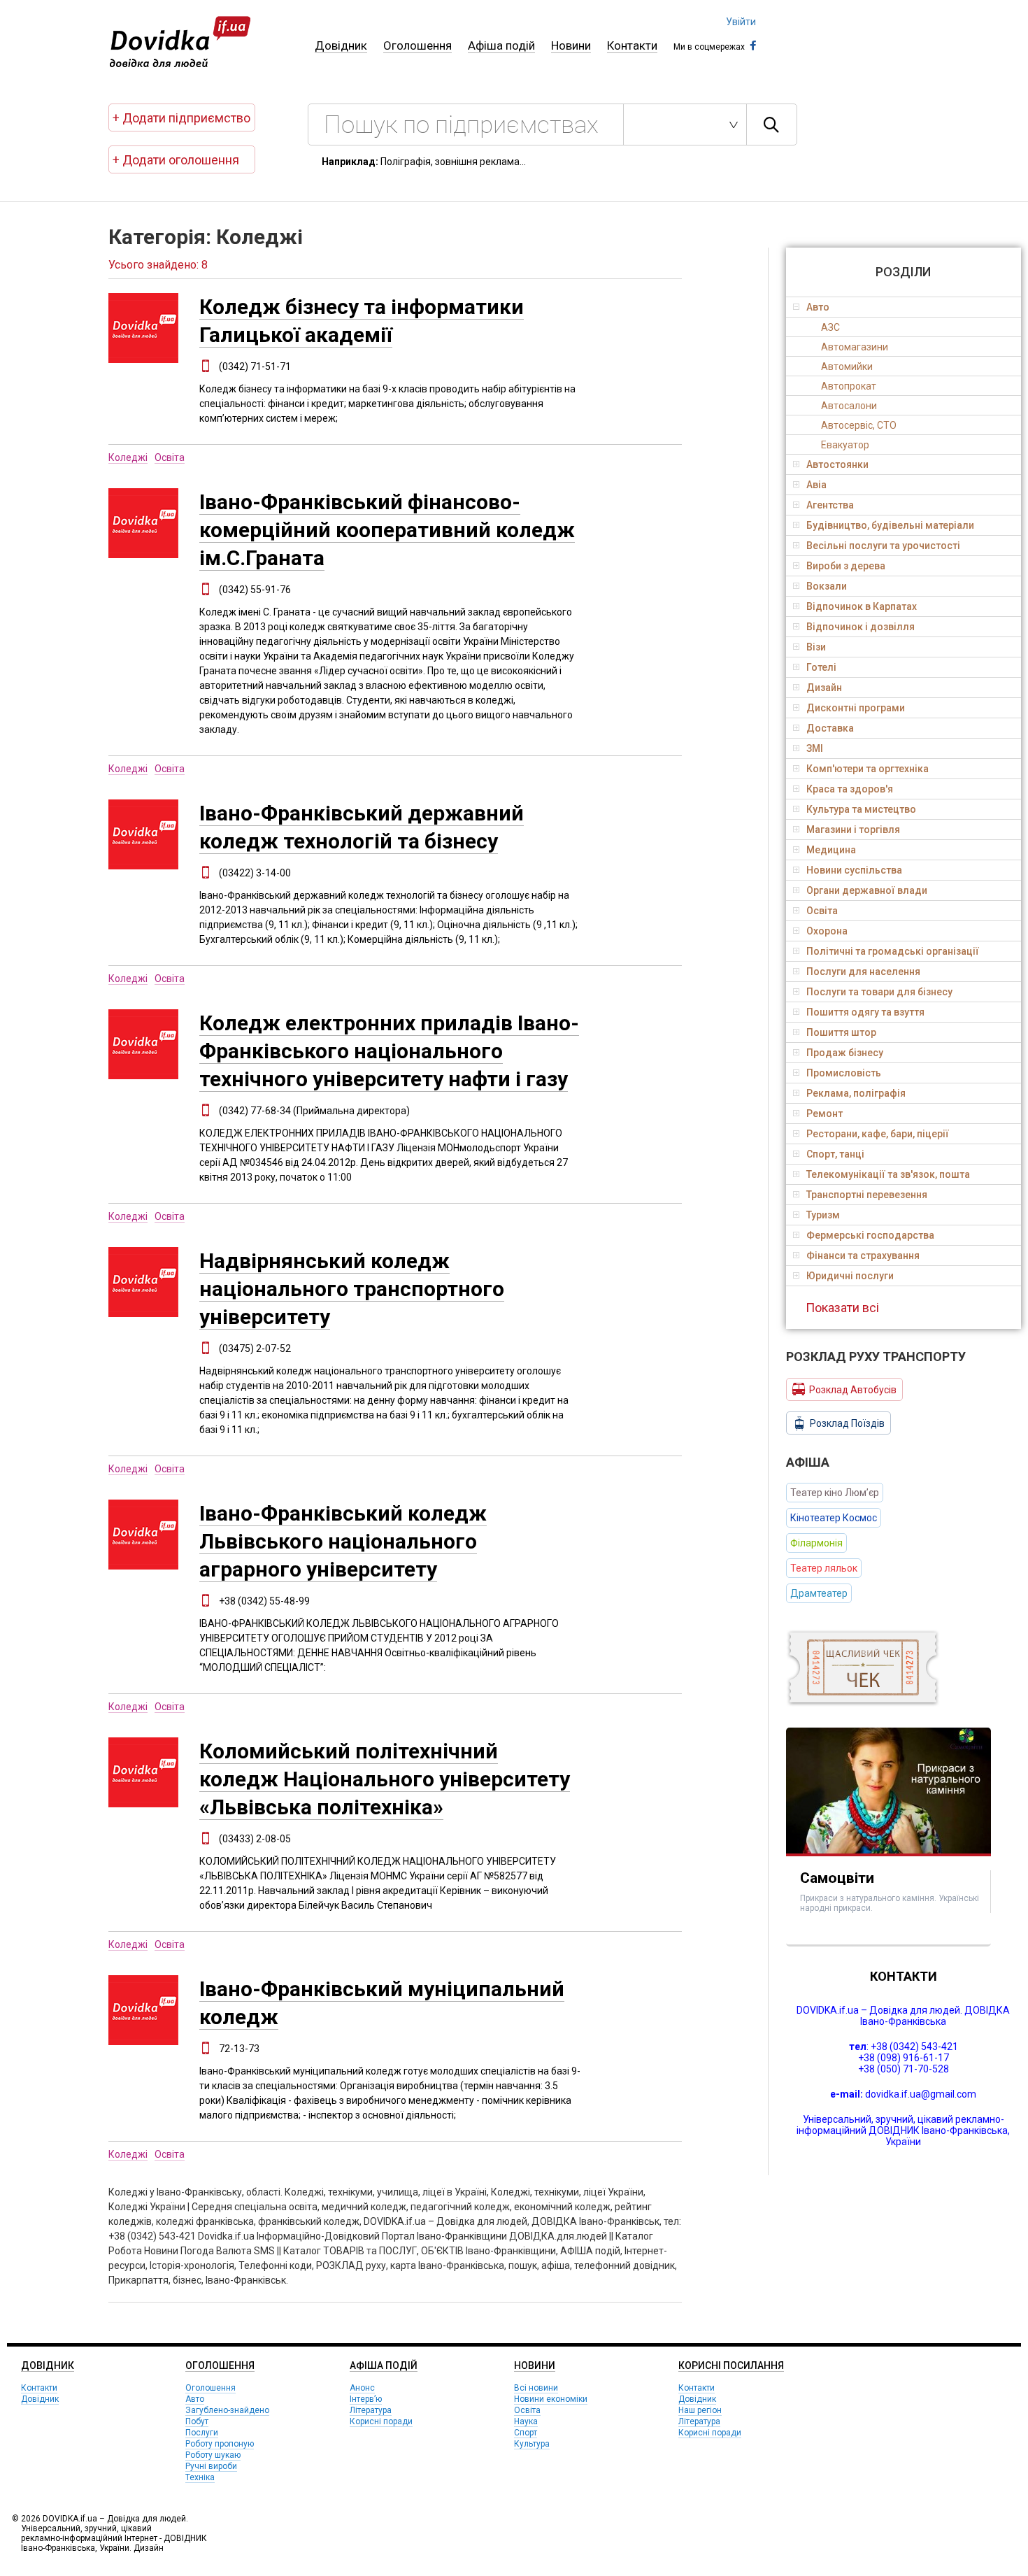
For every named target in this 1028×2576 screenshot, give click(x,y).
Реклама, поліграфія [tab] (856, 1093)
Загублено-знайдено (227, 2410)
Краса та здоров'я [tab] (850, 789)
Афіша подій (501, 45)
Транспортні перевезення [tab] (867, 1195)
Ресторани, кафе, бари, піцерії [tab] (878, 1134)
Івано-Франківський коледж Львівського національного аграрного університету (343, 1541)
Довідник (341, 45)
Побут (197, 2421)
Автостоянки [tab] (837, 464)
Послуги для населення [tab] (863, 972)
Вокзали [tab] (827, 586)
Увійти (741, 22)
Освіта (170, 457)
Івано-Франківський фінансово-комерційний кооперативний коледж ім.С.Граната (387, 530)
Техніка (200, 2477)
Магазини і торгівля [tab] (853, 830)
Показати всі (842, 1308)
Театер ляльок (824, 1568)
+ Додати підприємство (181, 118)
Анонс (362, 2388)
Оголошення (417, 45)
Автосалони (849, 406)
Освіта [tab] (822, 911)
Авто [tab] (818, 307)
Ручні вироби (211, 2466)
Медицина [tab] (831, 850)
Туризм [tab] (823, 1215)
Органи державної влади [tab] (867, 890)
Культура (532, 2444)
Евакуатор (845, 445)
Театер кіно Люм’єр (835, 1493)
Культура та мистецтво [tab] (861, 809)
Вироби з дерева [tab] (846, 566)
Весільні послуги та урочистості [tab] (883, 546)
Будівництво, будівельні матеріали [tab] (890, 525)
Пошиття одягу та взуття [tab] (865, 1012)
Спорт (526, 2433)
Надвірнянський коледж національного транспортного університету (352, 1289)
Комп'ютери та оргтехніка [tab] (868, 769)
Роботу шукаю (213, 2455)
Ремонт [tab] (824, 1113)
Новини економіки (551, 2399)
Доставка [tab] (830, 728)
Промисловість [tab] (844, 1073)
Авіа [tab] (816, 485)
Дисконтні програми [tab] (856, 708)
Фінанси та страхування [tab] (863, 1255)
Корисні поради (381, 2421)
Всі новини (536, 2388)
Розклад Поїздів (847, 1423)
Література (371, 2410)
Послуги (202, 2433)
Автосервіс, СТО (859, 425)
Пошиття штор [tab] (841, 1032)
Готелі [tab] (821, 667)
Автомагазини (855, 347)
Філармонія (816, 1543)
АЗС (830, 327)
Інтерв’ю (366, 2399)
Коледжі (128, 457)
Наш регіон (700, 2410)
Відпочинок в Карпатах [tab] (862, 606)
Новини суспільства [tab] (854, 870)
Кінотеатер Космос (834, 1518)
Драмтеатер (819, 1593)
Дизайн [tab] (824, 688)
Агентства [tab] (830, 505)
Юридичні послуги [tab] (850, 1276)
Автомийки (847, 367)
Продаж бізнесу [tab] (845, 1053)
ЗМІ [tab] (815, 748)
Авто (195, 2399)
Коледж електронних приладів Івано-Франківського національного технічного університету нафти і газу (389, 1051)
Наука (526, 2421)
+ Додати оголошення (176, 160)
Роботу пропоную (220, 2444)
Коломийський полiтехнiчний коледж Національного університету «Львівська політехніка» (385, 1779)
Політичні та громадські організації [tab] (893, 951)
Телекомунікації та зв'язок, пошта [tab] (888, 1174)
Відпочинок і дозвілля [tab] (861, 627)
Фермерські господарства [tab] (870, 1235)
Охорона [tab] (827, 931)
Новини (571, 45)
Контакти (632, 45)
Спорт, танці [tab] (835, 1154)
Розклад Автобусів (853, 1390)
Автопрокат (849, 386)
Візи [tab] (816, 647)
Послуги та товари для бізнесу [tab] (879, 992)
